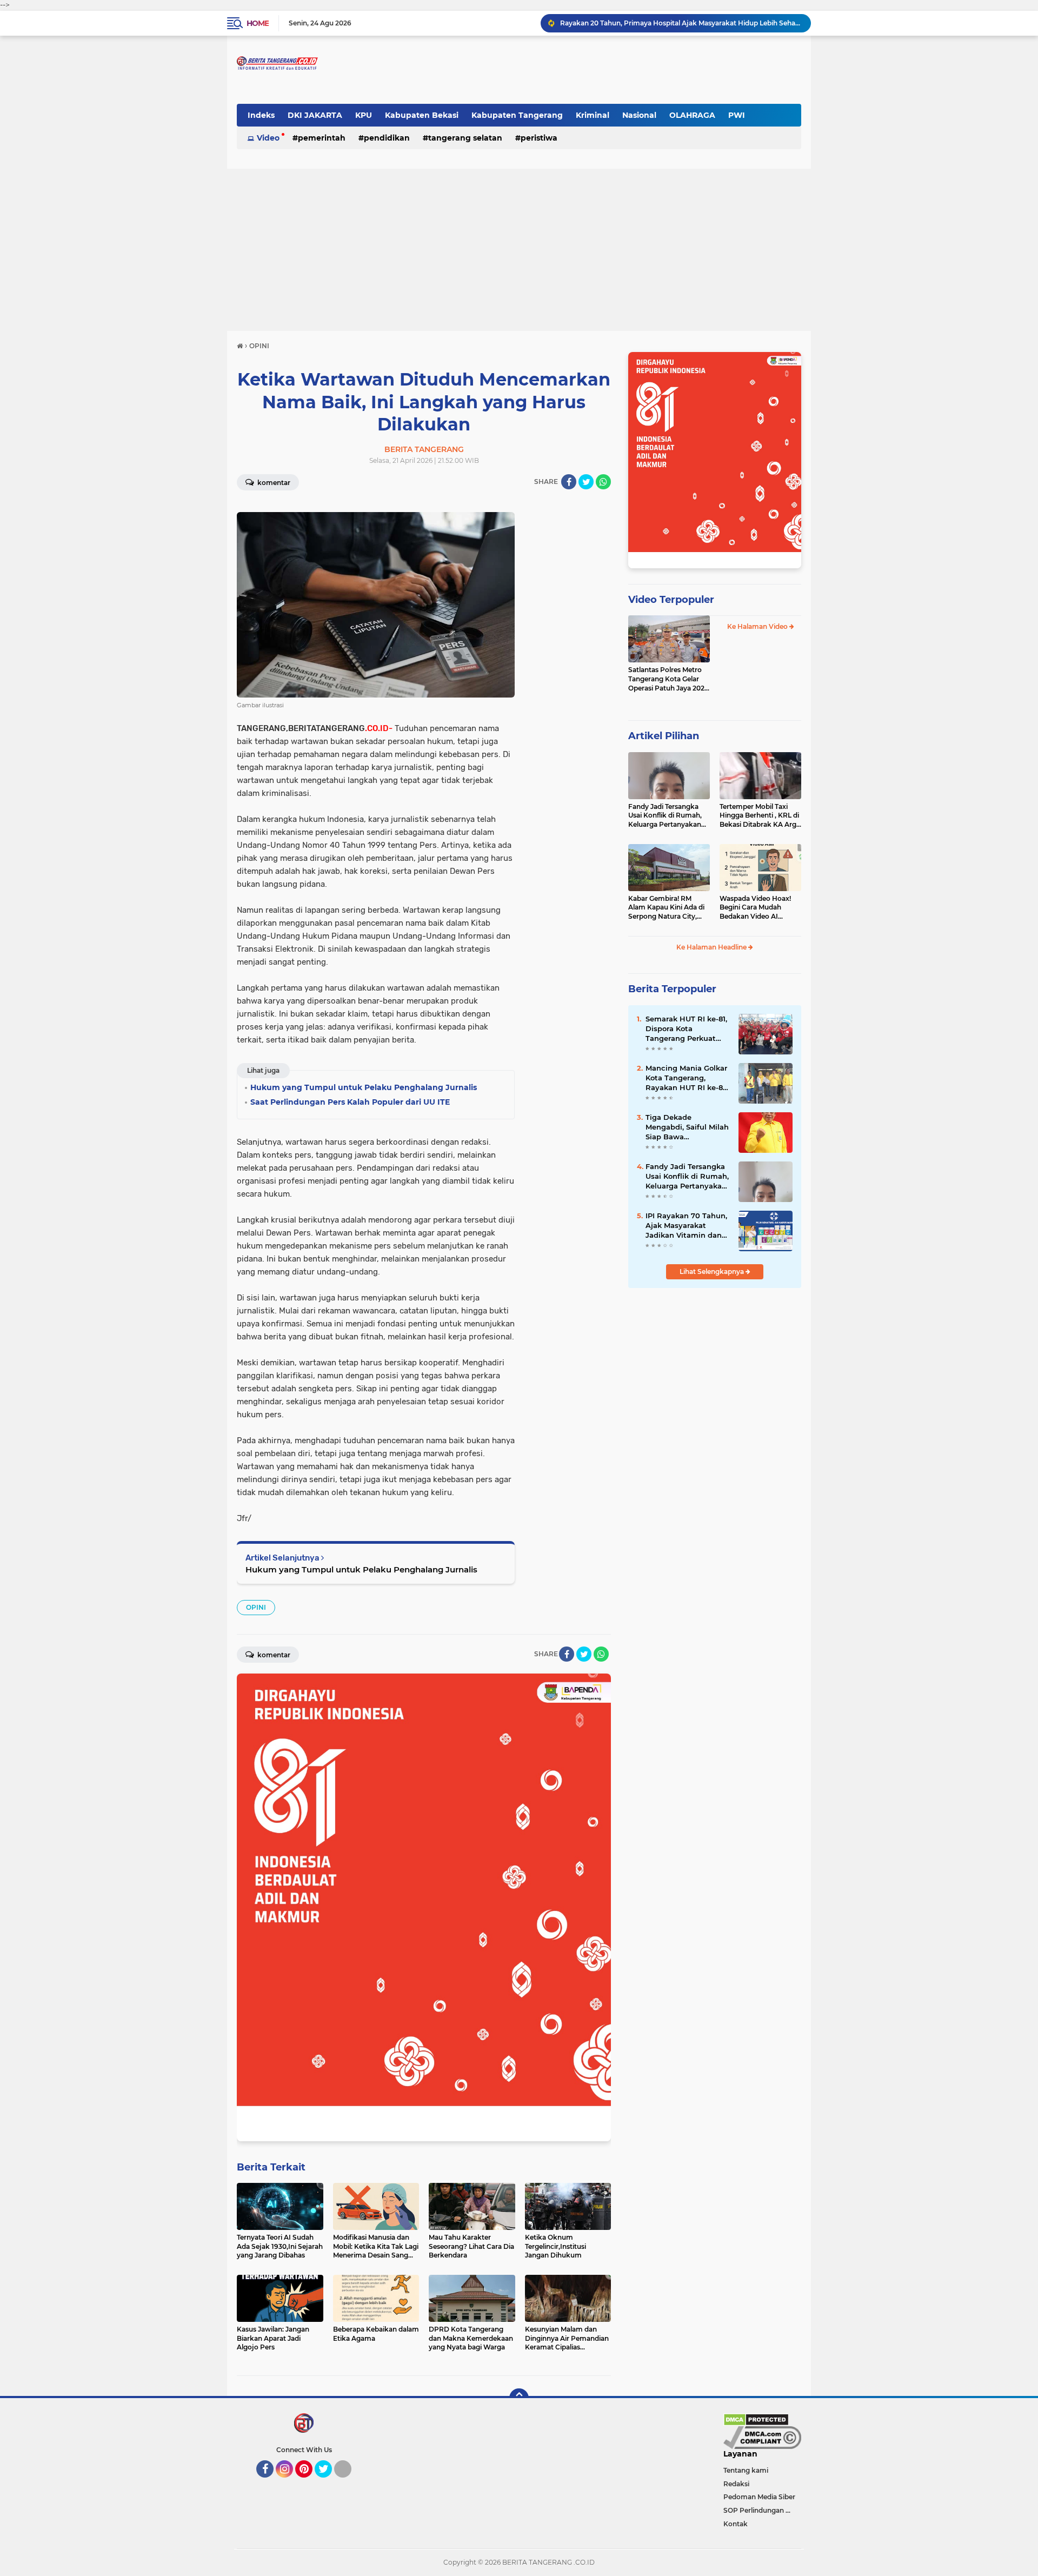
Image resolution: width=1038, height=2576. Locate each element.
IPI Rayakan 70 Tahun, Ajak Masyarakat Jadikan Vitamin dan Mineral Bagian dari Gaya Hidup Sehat (686, 1226)
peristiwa (539, 138)
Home (258, 23)
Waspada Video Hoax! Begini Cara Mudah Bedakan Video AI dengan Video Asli (755, 908)
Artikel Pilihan (664, 736)
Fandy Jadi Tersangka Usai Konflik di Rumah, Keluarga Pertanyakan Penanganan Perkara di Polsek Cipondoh (667, 816)
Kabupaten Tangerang (517, 115)
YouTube (350, 2482)
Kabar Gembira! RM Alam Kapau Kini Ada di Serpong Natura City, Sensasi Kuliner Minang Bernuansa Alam (666, 908)
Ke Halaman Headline (712, 947)
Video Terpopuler (671, 600)
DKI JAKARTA (315, 115)
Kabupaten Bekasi (422, 115)
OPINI (256, 1607)
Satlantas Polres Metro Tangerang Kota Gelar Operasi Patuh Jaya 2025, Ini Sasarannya (669, 679)
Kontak (736, 2524)
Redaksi (736, 2484)
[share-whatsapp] (603, 482)
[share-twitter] (586, 482)
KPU (364, 115)
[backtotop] (519, 2398)
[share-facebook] (569, 482)
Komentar (273, 483)
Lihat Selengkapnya (713, 1272)
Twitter (328, 2482)
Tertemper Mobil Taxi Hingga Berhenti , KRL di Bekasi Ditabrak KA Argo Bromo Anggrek (760, 816)
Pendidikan (387, 138)
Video (268, 138)
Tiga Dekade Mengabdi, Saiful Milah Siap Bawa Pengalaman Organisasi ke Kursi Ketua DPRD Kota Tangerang (687, 1127)
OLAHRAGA (692, 115)
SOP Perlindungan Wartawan (762, 2510)
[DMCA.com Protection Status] (756, 2419)
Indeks (261, 115)
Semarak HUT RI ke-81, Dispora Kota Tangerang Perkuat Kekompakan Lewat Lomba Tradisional (681, 23)
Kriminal (593, 115)
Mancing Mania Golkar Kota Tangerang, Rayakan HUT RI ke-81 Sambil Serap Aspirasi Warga (686, 1078)
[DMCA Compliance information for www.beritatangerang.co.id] (762, 2437)
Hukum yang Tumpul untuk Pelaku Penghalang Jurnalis (361, 1569)
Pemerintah (322, 138)
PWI (737, 115)
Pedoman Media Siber (759, 2497)
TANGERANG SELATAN (465, 138)
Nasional (639, 115)
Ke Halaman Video (758, 626)
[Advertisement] (519, 250)
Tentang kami (746, 2470)
